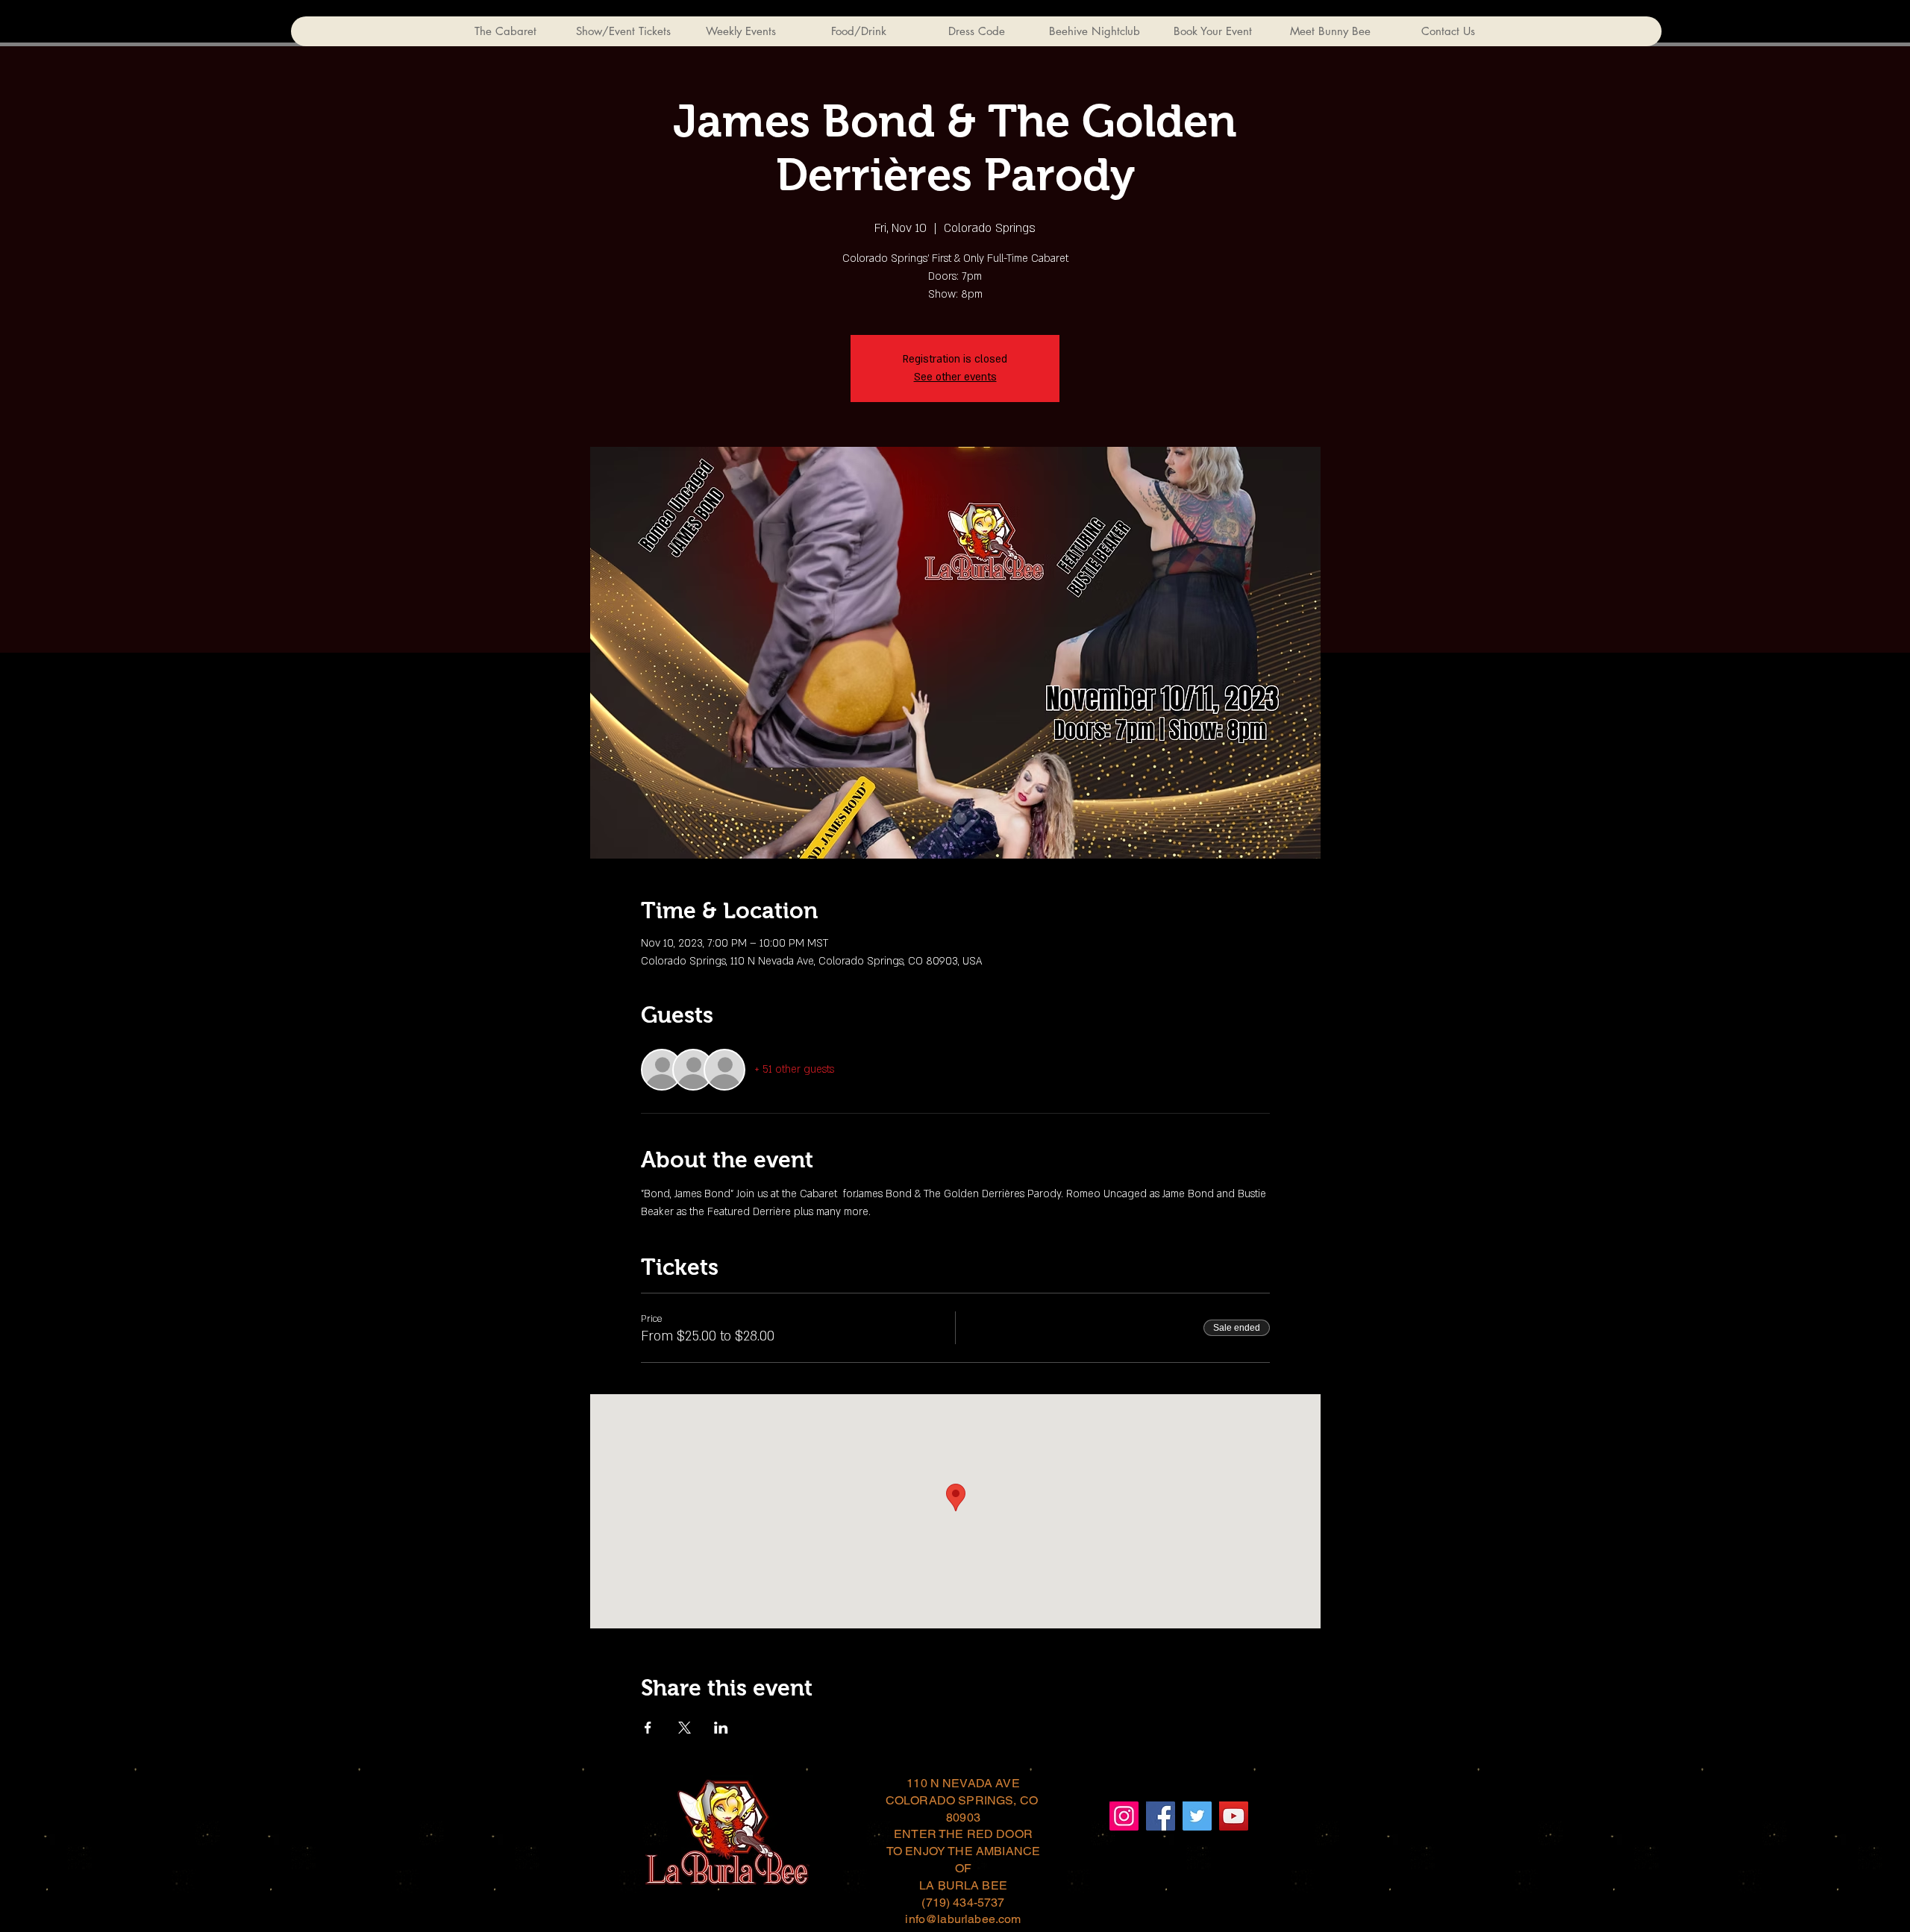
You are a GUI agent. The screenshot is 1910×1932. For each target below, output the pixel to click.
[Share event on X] (685, 1728)
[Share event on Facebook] (648, 1728)
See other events (955, 377)
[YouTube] (1234, 1816)
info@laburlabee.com (963, 1919)
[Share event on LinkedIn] (721, 1728)
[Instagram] (1124, 1816)
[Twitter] (1197, 1816)
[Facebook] (1161, 1816)
